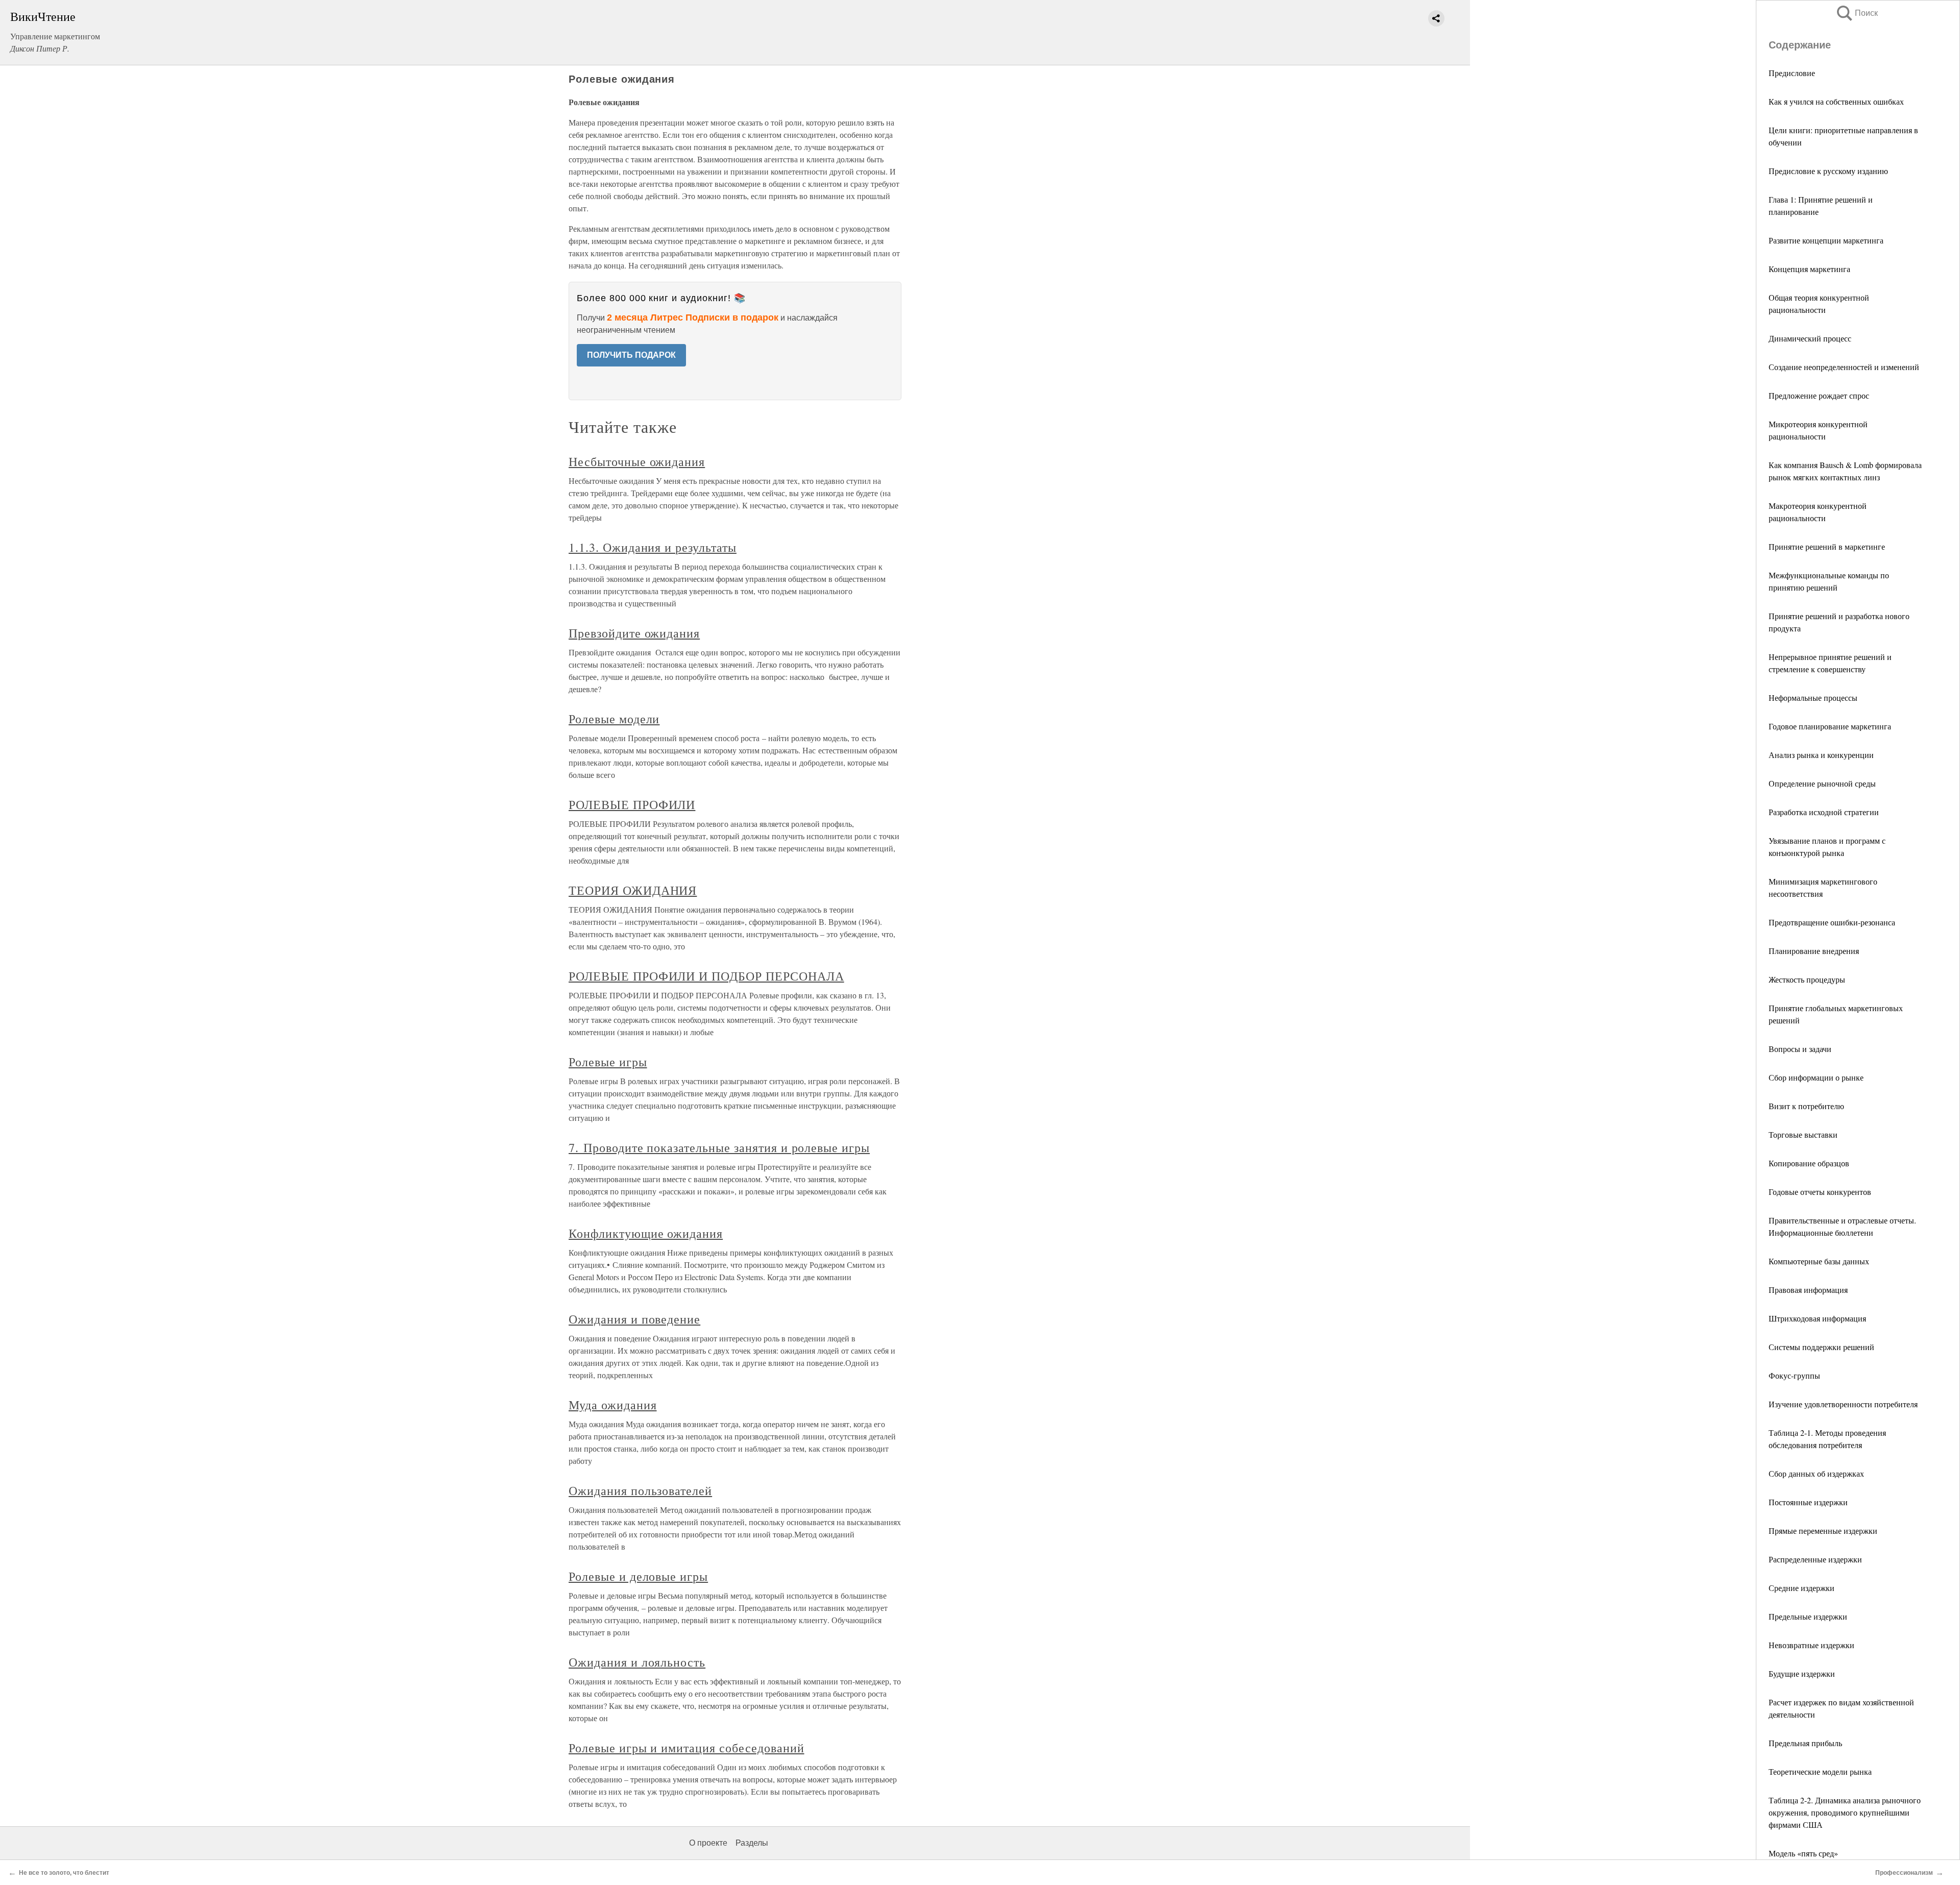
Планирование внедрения (1814, 951)
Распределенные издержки (1815, 1559)
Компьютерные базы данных (1819, 1261)
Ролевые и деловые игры (638, 1576)
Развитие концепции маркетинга (1826, 240)
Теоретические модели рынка (1820, 1771)
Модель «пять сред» (1803, 1853)
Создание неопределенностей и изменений (1844, 367)
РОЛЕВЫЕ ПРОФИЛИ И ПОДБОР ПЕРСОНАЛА (706, 976)
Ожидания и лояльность (637, 1662)
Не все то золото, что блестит (64, 1873)
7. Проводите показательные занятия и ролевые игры (719, 1147)
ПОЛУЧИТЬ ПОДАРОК (631, 355)
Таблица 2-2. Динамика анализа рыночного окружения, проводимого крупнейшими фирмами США (1845, 1812)
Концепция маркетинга (1809, 269)
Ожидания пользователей (640, 1490)
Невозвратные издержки (1811, 1645)
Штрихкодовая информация (1817, 1318)
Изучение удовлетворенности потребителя (1843, 1404)
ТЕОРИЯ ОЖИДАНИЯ (633, 890)
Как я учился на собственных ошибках (1836, 101)
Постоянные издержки (1808, 1502)
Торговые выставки (1803, 1134)
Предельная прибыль (1805, 1743)
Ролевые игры (608, 1062)
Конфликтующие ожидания (646, 1233)
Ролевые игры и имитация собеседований (687, 1748)
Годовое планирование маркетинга (1830, 726)
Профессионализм (1904, 1873)
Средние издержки (1802, 1588)
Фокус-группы (1794, 1375)
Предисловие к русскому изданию (1828, 171)
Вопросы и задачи (1800, 1049)
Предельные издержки (1808, 1616)
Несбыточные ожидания (637, 461)
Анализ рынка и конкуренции (1821, 755)
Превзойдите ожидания (634, 633)
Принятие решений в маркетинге (1827, 546)
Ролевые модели (614, 719)
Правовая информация (1808, 1290)
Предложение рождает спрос (1819, 395)
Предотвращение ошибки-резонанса (1832, 922)
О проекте (708, 1843)
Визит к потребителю (1806, 1106)
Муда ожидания (612, 1405)
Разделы (752, 1843)
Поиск (1856, 13)
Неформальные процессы (1813, 697)
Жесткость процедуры (1807, 979)
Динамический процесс (1810, 338)
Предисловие (1792, 73)
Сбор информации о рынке (1816, 1077)
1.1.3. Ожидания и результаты (653, 547)
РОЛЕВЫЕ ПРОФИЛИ (632, 804)
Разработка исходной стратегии (1824, 812)
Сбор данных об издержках (1816, 1473)
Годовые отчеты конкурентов (1820, 1192)
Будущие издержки (1802, 1673)
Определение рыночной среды (1822, 783)
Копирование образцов (1809, 1163)
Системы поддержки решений (1821, 1347)
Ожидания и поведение (634, 1319)
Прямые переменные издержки (1823, 1531)
